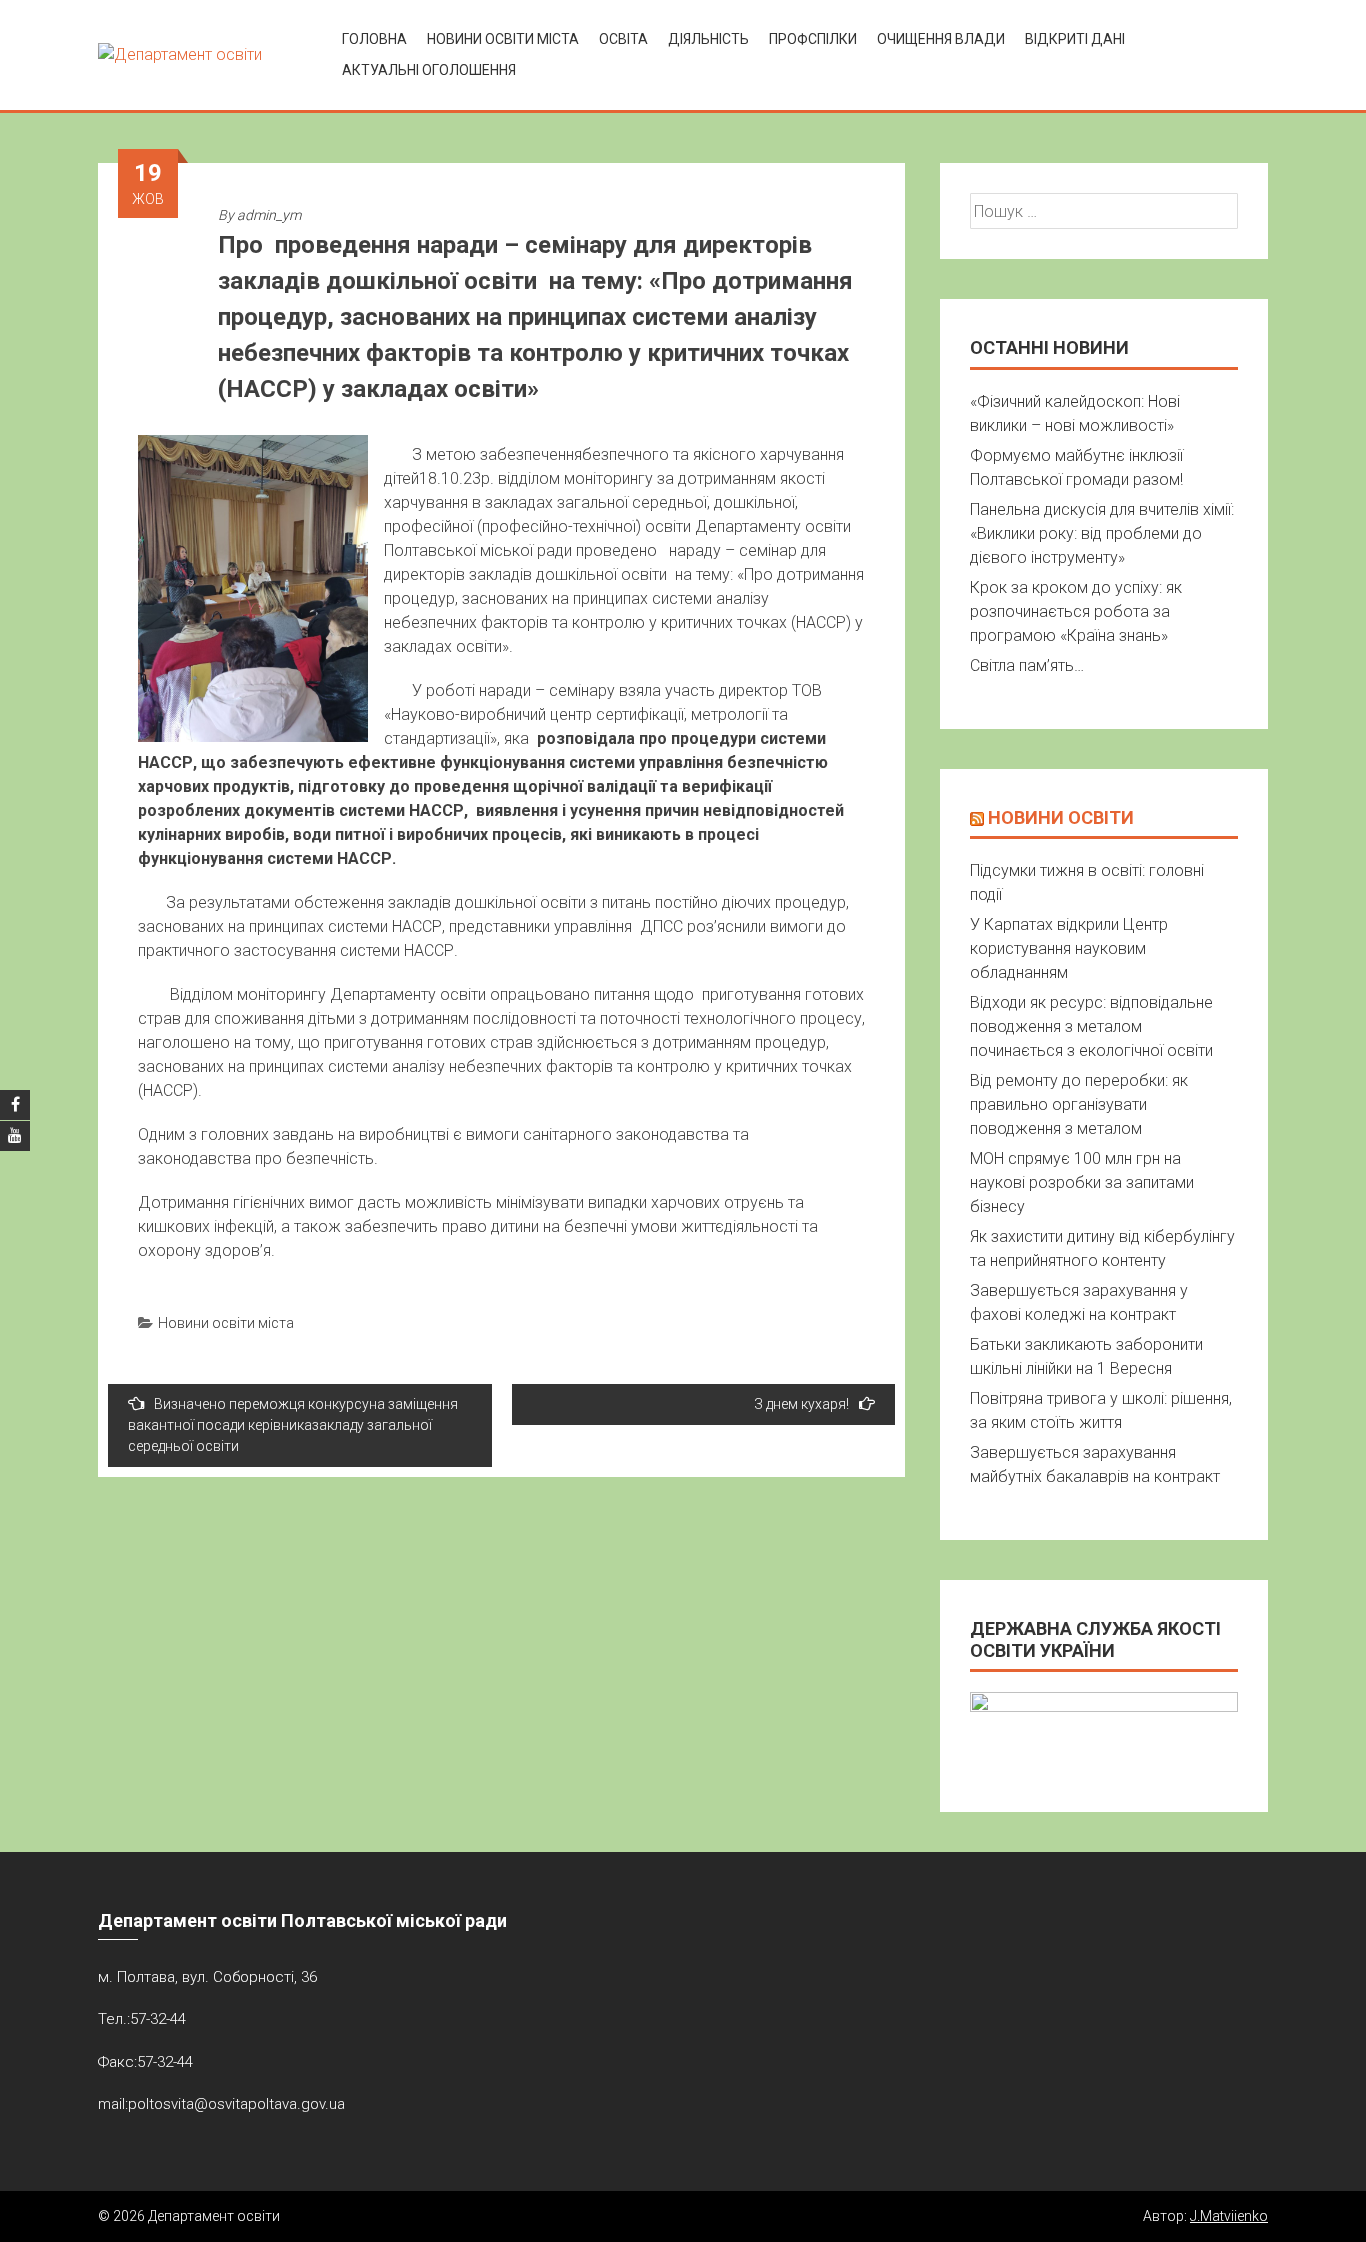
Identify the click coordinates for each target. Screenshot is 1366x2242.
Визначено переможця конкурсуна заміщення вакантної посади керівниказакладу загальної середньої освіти (293, 1425)
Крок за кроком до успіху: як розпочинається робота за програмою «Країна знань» (1076, 611)
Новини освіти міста (503, 39)
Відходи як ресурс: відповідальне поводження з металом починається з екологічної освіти (1091, 1026)
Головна (374, 39)
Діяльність (708, 39)
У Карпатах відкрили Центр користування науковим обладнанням (1069, 948)
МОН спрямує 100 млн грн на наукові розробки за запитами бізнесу (1082, 1182)
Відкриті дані (1075, 39)
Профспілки (813, 39)
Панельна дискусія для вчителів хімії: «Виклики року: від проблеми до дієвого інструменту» (1102, 533)
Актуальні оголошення (429, 70)
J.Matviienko (1229, 2216)
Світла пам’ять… (1027, 665)
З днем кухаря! (801, 1404)
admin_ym (269, 215)
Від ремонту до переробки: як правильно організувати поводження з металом (1079, 1104)
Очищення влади (941, 39)
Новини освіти (1061, 817)
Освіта (623, 39)
